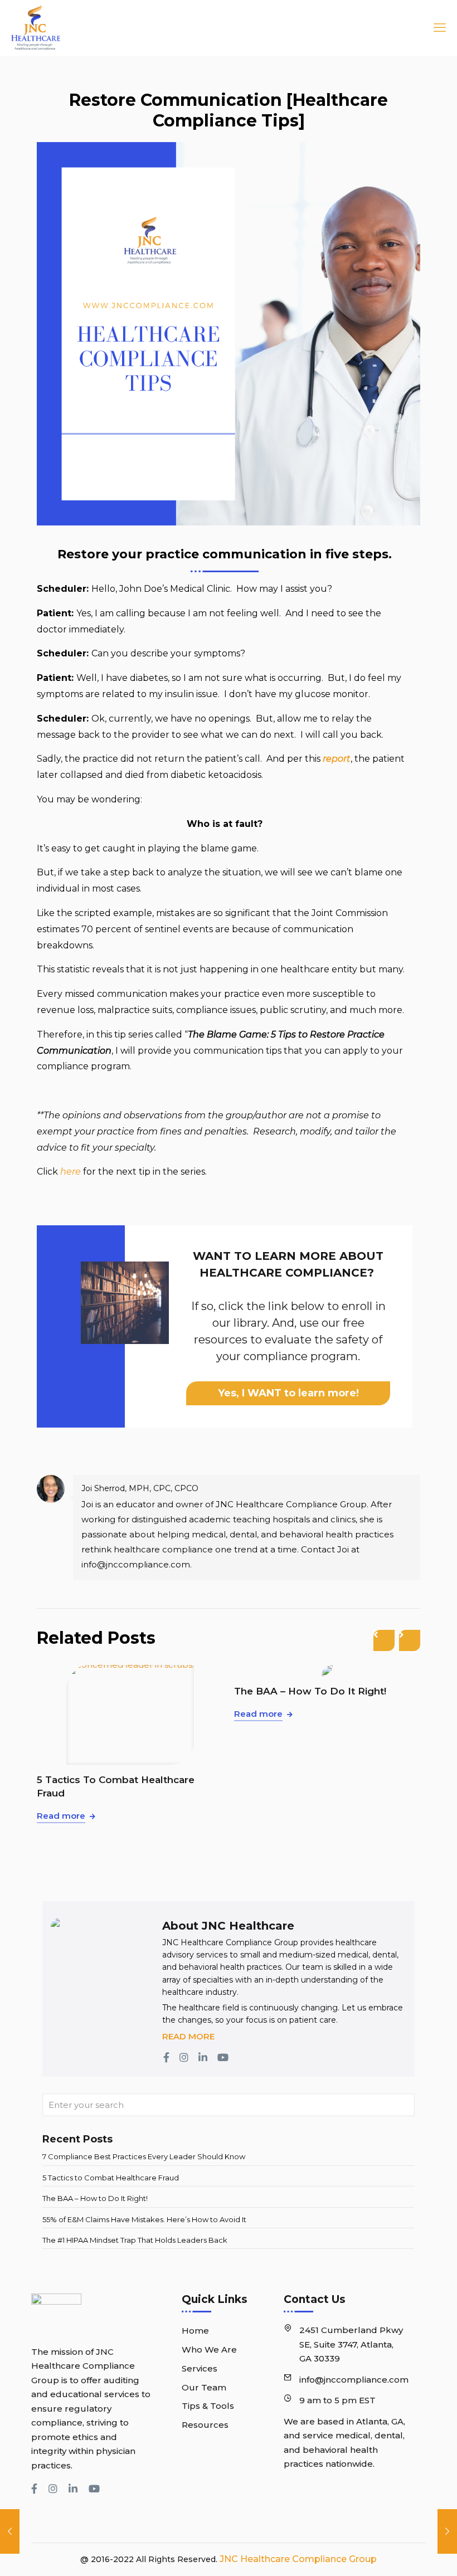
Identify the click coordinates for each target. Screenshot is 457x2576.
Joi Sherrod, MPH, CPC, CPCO (140, 1488)
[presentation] (384, 1640)
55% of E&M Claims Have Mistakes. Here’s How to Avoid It (321, 1796)
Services (200, 2368)
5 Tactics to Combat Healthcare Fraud (111, 2178)
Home (195, 2331)
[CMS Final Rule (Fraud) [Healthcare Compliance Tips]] (10, 2531)
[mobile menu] (436, 28)
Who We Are (209, 2349)
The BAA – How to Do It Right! (113, 1691)
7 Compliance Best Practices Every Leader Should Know (144, 2156)
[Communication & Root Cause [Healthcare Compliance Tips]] (447, 2531)
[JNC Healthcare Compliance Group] (36, 28)
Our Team (204, 2387)
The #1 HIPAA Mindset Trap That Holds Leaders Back (135, 2240)
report (337, 759)
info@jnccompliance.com (354, 2380)
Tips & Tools (208, 2406)
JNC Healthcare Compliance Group (297, 2559)
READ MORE (188, 2036)
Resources (205, 2425)
